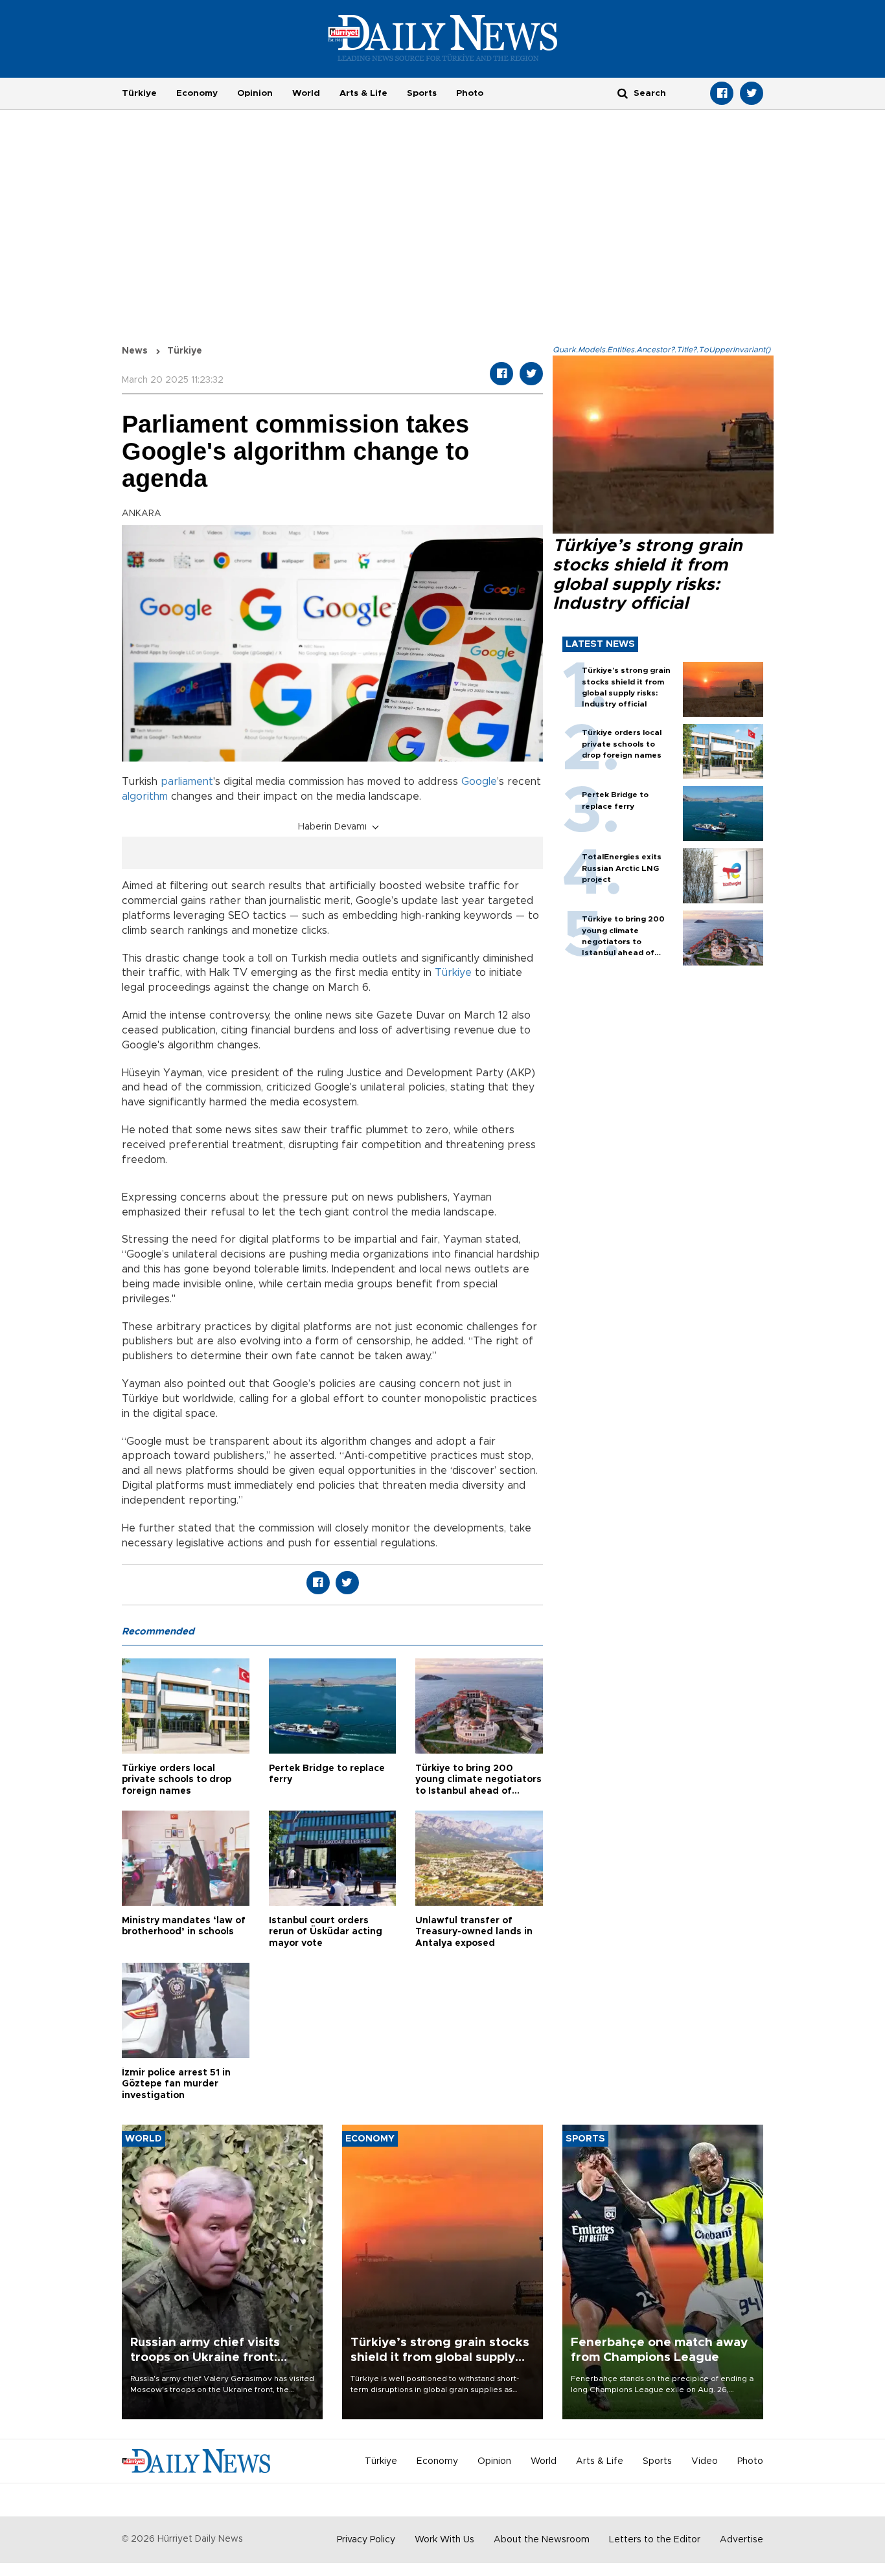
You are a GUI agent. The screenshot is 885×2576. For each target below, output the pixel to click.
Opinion (255, 93)
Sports (422, 93)
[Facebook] (722, 93)
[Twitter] (752, 93)
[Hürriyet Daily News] (443, 38)
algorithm (145, 797)
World (306, 93)
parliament (187, 782)
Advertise (741, 2540)
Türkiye (139, 93)
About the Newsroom (542, 2540)
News (135, 351)
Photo (470, 93)
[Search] (623, 93)
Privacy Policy (366, 2540)
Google (479, 782)
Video (705, 2461)
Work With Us (444, 2540)
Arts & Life (363, 93)
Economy (197, 93)
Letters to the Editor (655, 2540)
